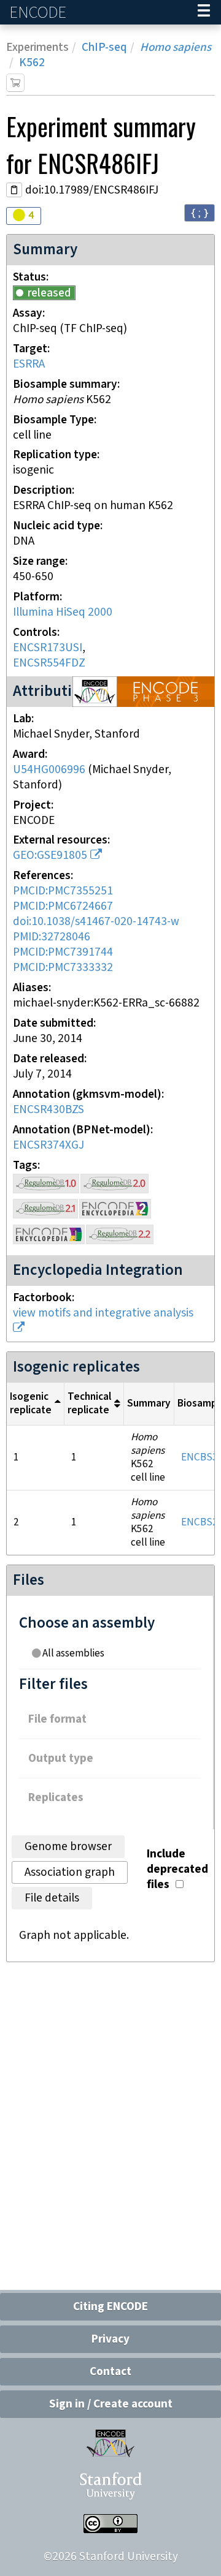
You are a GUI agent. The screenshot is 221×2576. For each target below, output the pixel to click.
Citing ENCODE (110, 2307)
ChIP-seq (104, 47)
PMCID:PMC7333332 (63, 968)
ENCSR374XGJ (48, 1145)
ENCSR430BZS (48, 1110)
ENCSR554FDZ (49, 663)
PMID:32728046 (52, 937)
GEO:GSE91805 (50, 856)
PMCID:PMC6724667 (63, 906)
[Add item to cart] (15, 83)
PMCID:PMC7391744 (63, 952)
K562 (32, 63)
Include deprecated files (177, 1869)
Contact (110, 2372)
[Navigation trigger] (204, 12)
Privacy (110, 2339)
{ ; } (200, 212)
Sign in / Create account (111, 2404)
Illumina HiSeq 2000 (63, 612)
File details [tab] (52, 1898)
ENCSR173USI (48, 648)
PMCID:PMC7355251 (63, 891)
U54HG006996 (49, 770)
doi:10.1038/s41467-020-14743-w (96, 922)
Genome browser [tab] (68, 1847)
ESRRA (29, 364)
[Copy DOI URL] (14, 190)
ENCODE (39, 13)
